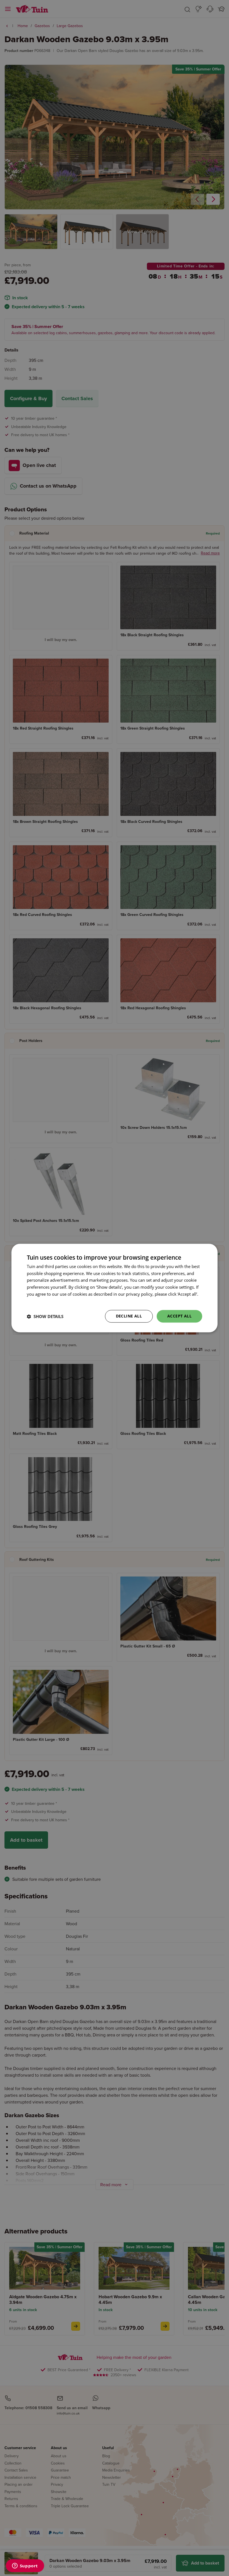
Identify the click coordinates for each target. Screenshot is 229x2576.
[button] (45, 1316)
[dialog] (115, 1288)
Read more (37, 1301)
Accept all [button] (179, 1316)
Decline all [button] (129, 1316)
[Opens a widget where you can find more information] (25, 2566)
